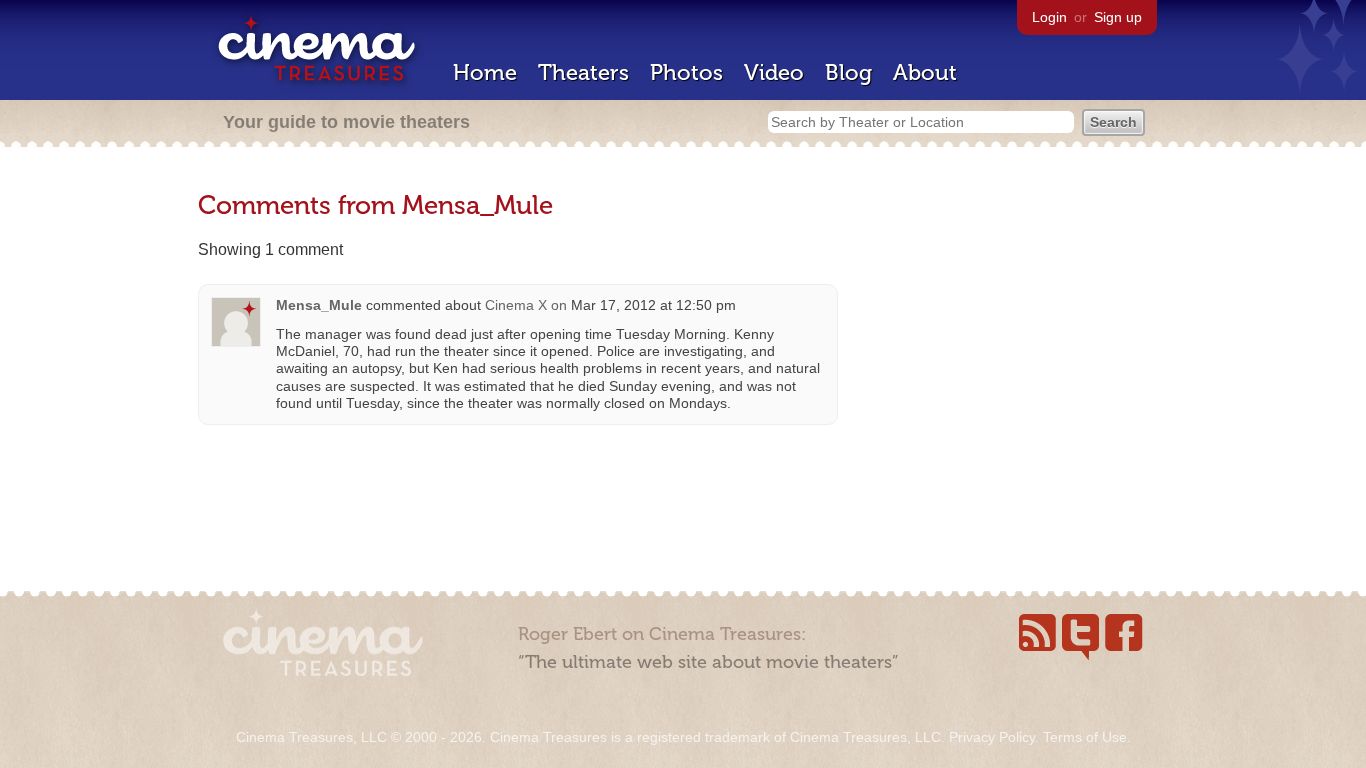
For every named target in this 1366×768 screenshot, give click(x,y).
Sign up (1118, 17)
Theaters (583, 72)
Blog (848, 72)
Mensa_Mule (319, 305)
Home (485, 72)
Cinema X (516, 305)
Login (1049, 17)
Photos (686, 72)
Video (774, 72)
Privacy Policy (992, 737)
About (925, 72)
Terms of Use (1085, 737)
